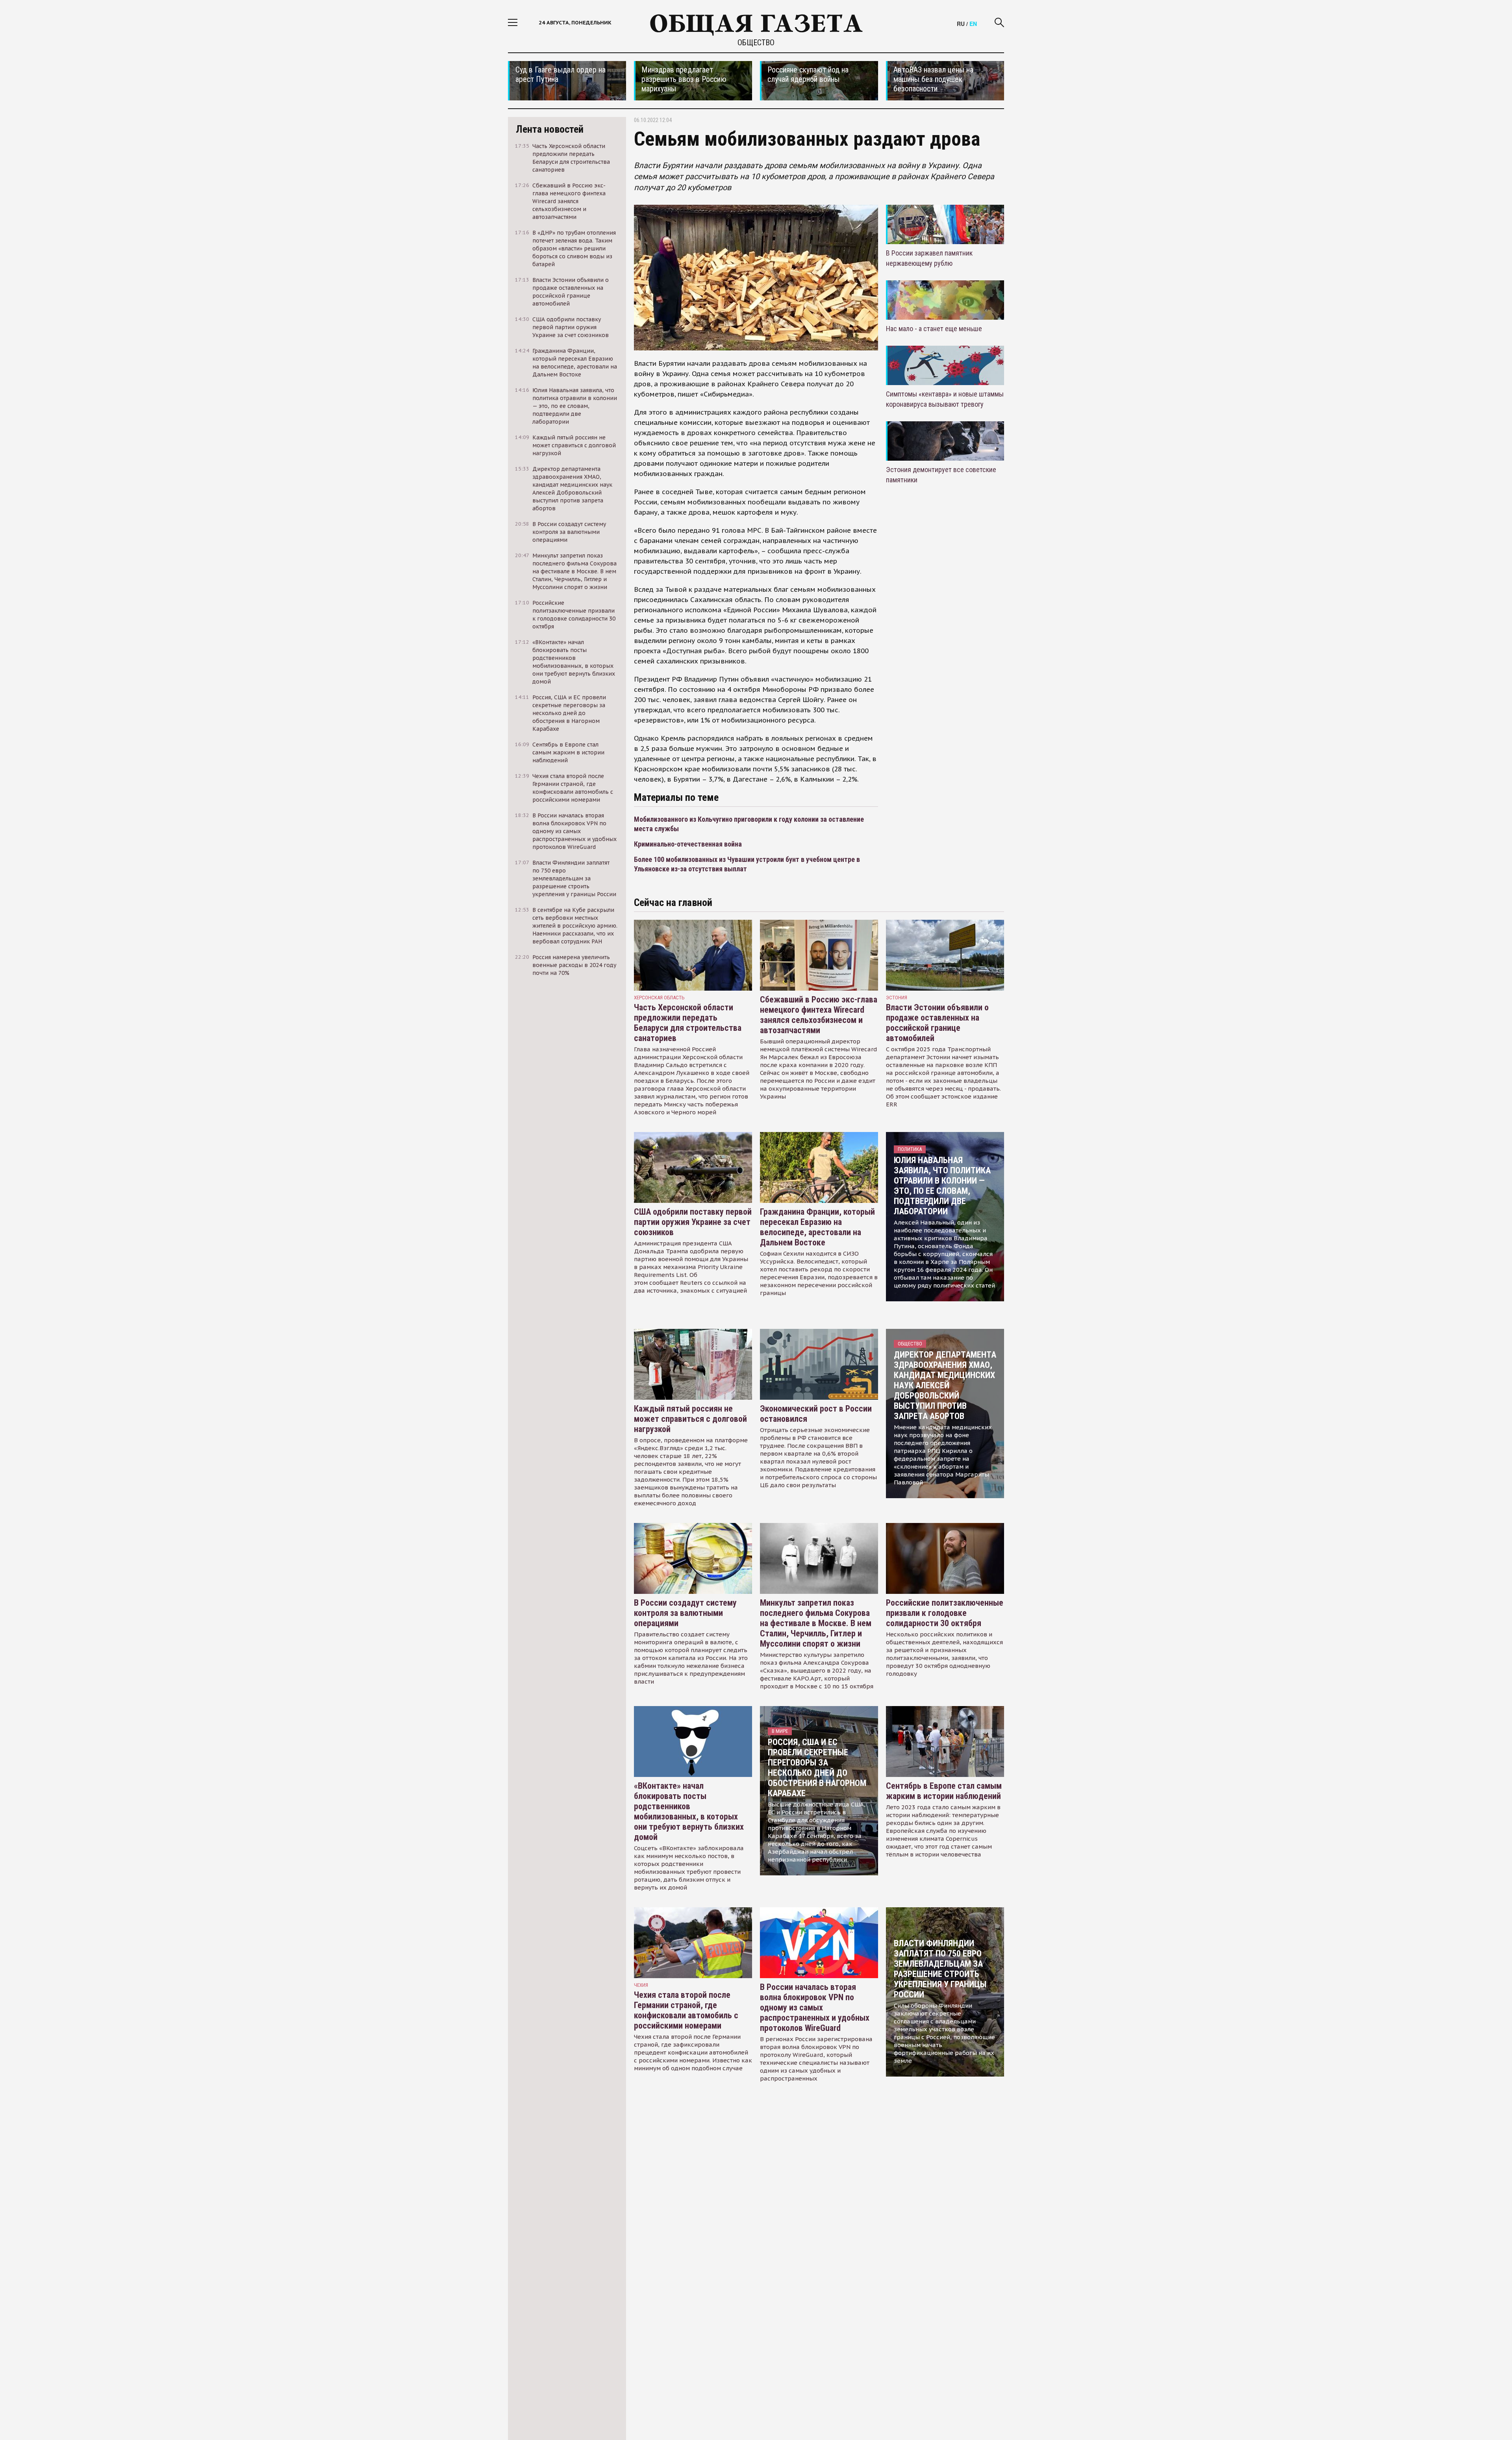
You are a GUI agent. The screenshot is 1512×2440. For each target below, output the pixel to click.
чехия (641, 1985)
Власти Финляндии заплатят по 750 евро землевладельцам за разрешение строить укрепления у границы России (940, 1969)
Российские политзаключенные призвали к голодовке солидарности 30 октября (945, 1613)
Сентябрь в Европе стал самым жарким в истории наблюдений (944, 1791)
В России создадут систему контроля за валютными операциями (685, 1613)
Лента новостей (550, 129)
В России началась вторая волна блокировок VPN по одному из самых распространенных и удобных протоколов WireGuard (815, 2007)
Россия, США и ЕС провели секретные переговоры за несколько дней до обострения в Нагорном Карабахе (817, 1768)
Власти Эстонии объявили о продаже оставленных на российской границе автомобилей (937, 1023)
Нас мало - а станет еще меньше (934, 329)
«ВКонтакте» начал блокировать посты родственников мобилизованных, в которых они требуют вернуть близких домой (689, 1811)
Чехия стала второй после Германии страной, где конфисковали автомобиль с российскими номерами (686, 2010)
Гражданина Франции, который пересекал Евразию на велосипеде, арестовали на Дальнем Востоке (817, 1227)
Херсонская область (659, 998)
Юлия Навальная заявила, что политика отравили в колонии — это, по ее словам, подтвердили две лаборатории (942, 1186)
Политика (910, 1149)
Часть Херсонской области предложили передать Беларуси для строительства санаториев (688, 1023)
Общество (756, 43)
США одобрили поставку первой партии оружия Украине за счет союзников (693, 1222)
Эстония (897, 998)
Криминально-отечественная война (688, 844)
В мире (780, 1731)
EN (973, 24)
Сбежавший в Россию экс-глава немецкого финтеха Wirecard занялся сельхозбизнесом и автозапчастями (819, 1015)
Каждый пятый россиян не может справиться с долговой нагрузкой (690, 1419)
